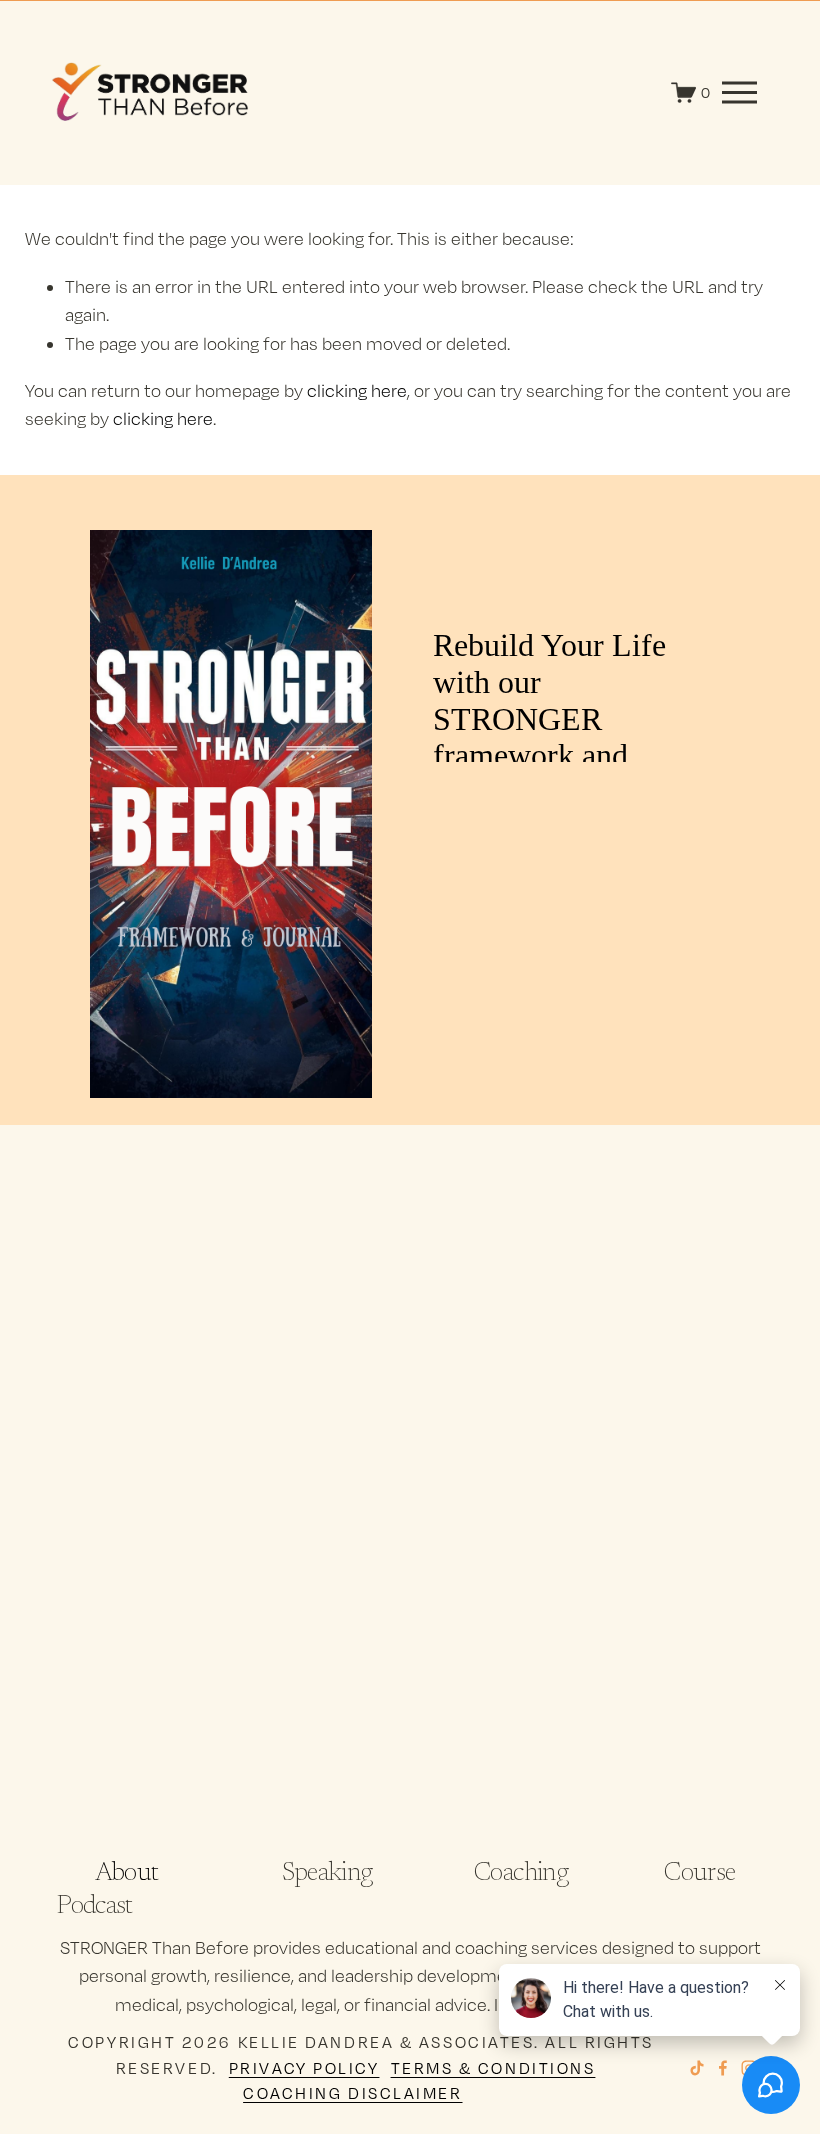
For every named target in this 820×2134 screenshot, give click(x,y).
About (127, 1874)
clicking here (357, 390)
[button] (145, 1450)
